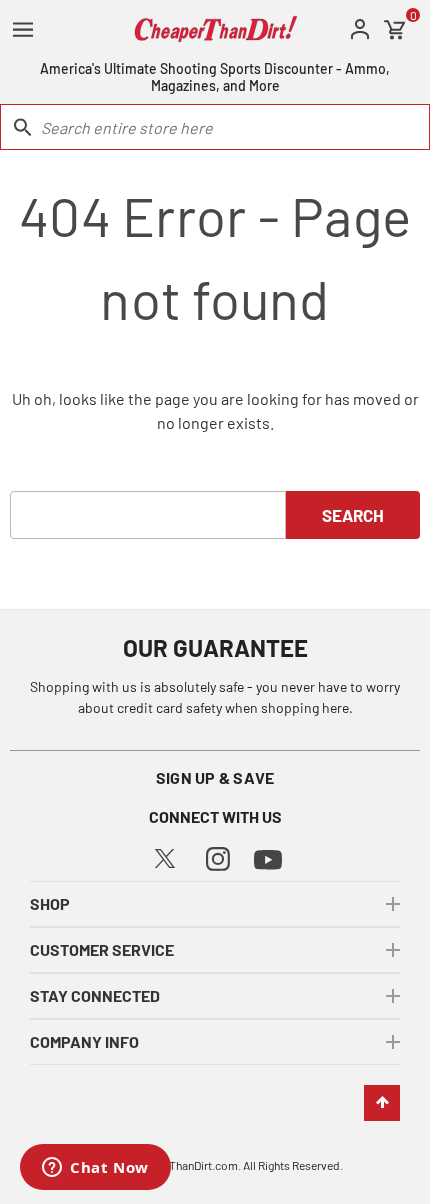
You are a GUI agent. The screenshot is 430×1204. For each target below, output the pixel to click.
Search (353, 515)
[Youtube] (268, 857)
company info (84, 1041)
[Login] (360, 29)
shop (50, 903)
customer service (102, 949)
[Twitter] (165, 855)
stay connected (95, 995)
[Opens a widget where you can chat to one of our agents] (95, 1169)
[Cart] (395, 30)
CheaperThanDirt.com (182, 1165)
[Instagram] (218, 856)
